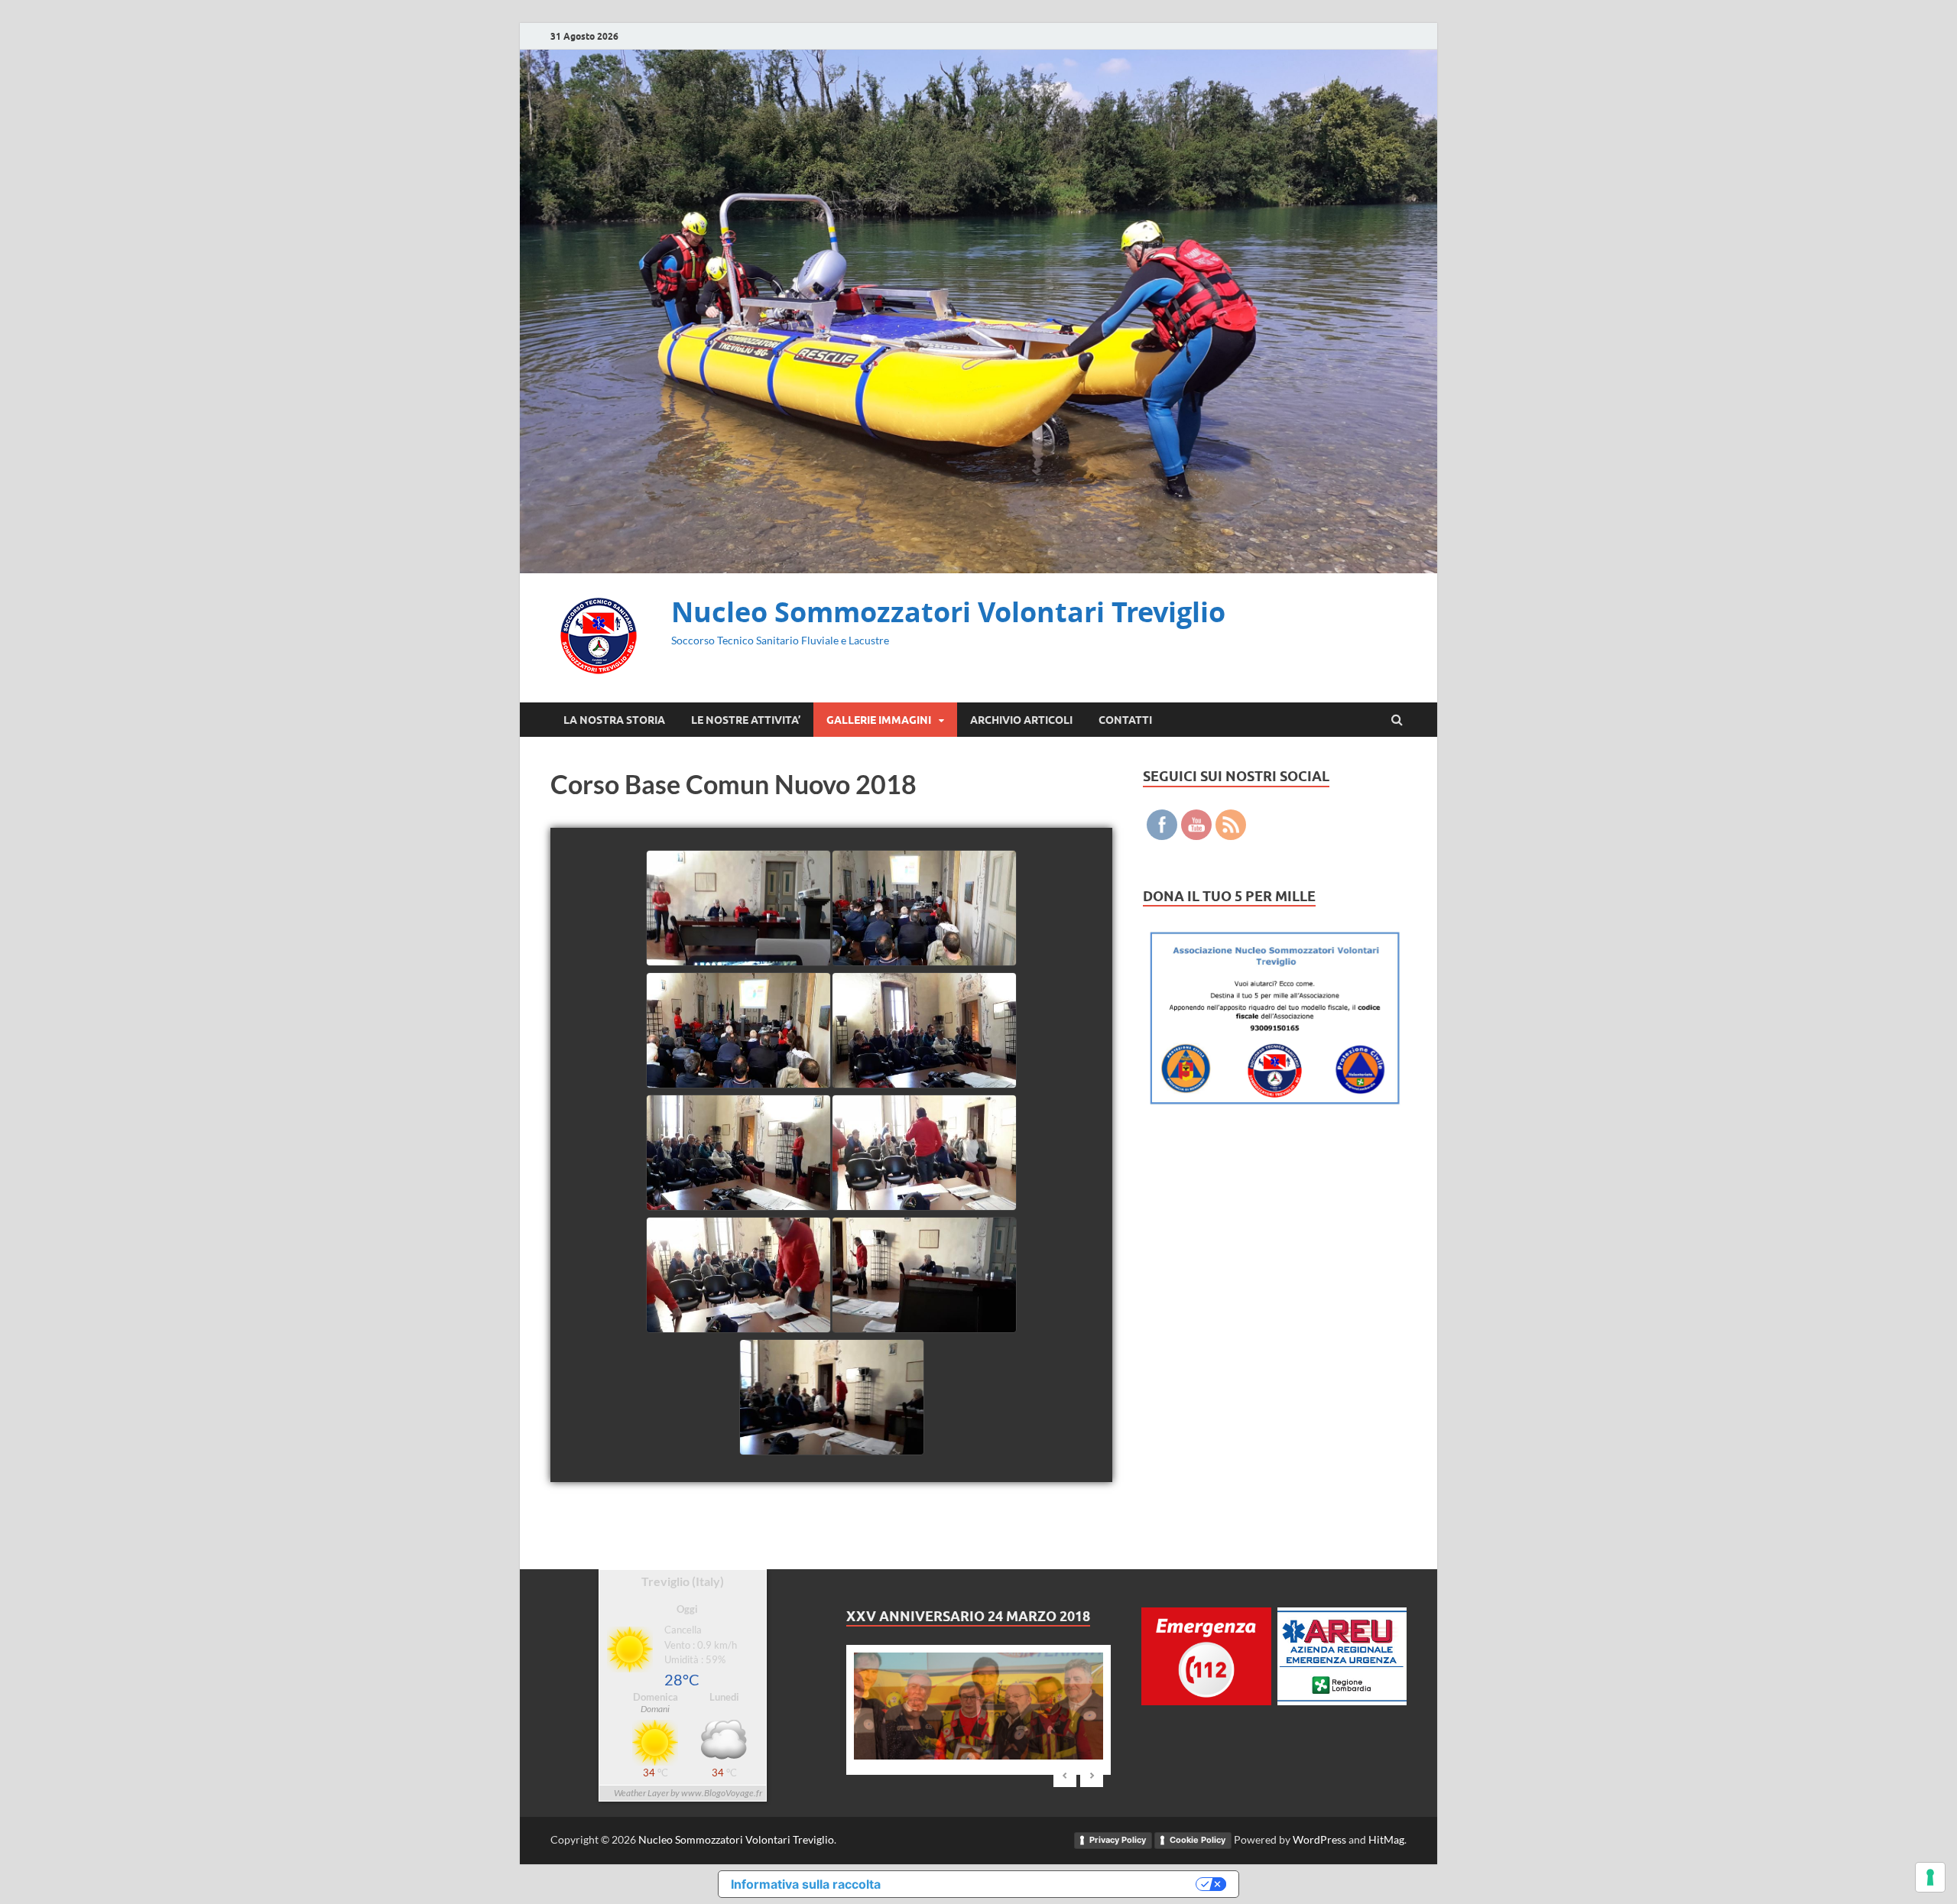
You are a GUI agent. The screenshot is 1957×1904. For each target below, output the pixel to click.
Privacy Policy (1118, 1840)
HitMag (1386, 1839)
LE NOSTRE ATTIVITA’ (746, 720)
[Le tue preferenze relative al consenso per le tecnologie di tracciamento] (1930, 1877)
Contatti (1125, 720)
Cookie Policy (1198, 1840)
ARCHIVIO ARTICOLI (1021, 720)
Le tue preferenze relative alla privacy (1046, 1884)
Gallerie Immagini (879, 720)
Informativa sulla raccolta (806, 1884)
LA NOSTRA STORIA (614, 720)
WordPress (1319, 1839)
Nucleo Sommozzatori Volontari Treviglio (948, 612)
